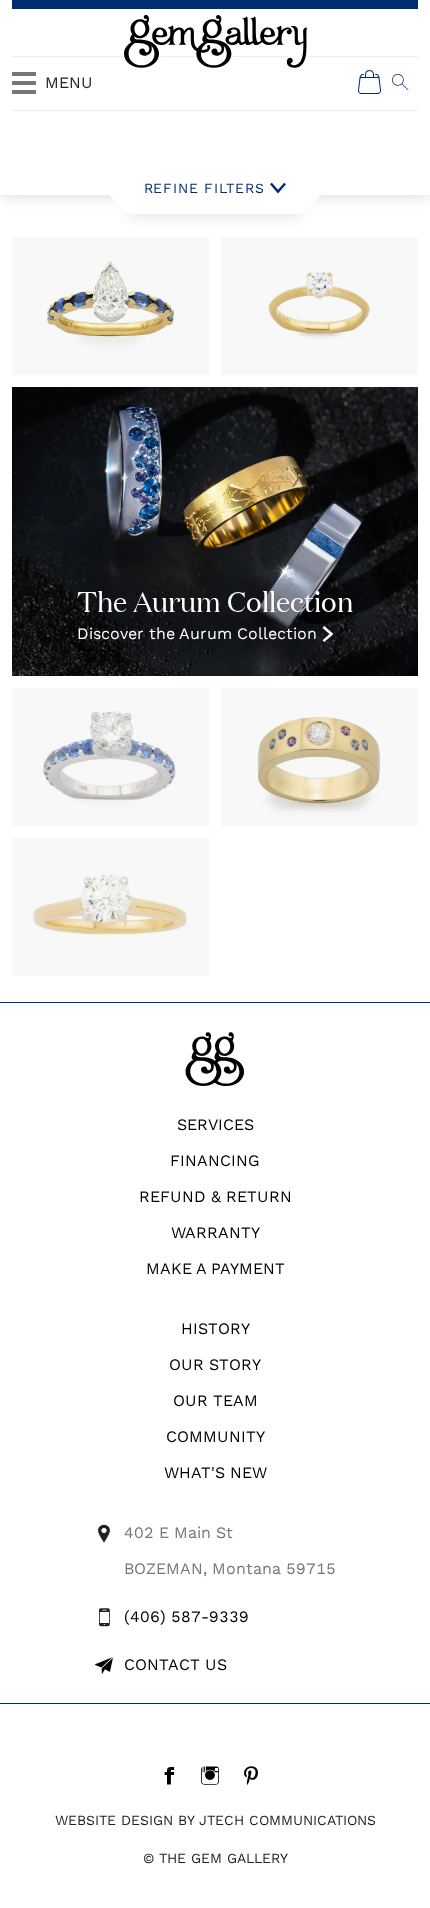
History (215, 1328)
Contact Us (175, 1664)
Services (215, 1124)
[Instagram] (215, 1775)
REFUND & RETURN (215, 1196)
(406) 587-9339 (186, 1616)
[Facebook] (174, 1775)
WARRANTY (215, 1232)
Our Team (215, 1400)
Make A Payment (215, 1268)
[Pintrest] (256, 1775)
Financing (215, 1160)
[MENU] (24, 92)
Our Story (215, 1364)
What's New (215, 1472)
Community (215, 1436)
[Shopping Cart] (370, 82)
